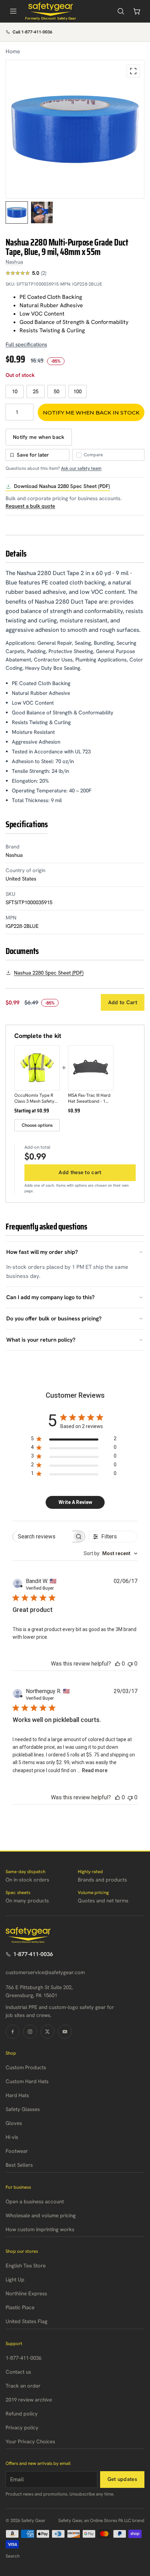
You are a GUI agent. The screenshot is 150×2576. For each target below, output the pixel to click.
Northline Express (26, 2294)
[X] (47, 2032)
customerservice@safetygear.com (45, 1972)
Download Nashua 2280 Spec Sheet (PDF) (62, 486)
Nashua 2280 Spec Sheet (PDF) (49, 973)
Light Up (15, 2280)
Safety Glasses (23, 2109)
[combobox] (111, 1553)
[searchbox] (43, 1537)
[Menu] (13, 11)
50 (57, 391)
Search (13, 2556)
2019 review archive (29, 2400)
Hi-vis (12, 2137)
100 (77, 391)
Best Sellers (19, 2165)
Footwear (17, 2151)
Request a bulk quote (30, 506)
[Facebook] (13, 2032)
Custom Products (26, 2067)
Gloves (14, 2123)
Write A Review (75, 1502)
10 (15, 391)
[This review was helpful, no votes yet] (118, 1664)
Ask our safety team (81, 468)
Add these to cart (80, 1172)
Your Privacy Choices (30, 2442)
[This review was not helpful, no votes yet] (130, 1664)
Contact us (18, 2372)
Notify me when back (39, 437)
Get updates (122, 2479)
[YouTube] (65, 2032)
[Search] (121, 11)
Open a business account (35, 2202)
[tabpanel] (75, 129)
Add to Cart (123, 1002)
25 (36, 391)
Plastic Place (20, 2307)
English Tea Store (26, 2266)
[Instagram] (30, 2032)
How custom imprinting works (40, 2229)
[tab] (17, 212)
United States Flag (27, 2321)
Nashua (14, 262)
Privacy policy (22, 2428)
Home (13, 51)
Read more (95, 1770)
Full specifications (26, 344)
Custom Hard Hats (27, 2081)
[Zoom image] (133, 71)
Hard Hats (17, 2095)
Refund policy (22, 2414)
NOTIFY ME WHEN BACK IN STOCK (91, 413)
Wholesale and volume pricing (41, 2216)
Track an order (23, 2386)
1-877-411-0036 (33, 1954)
